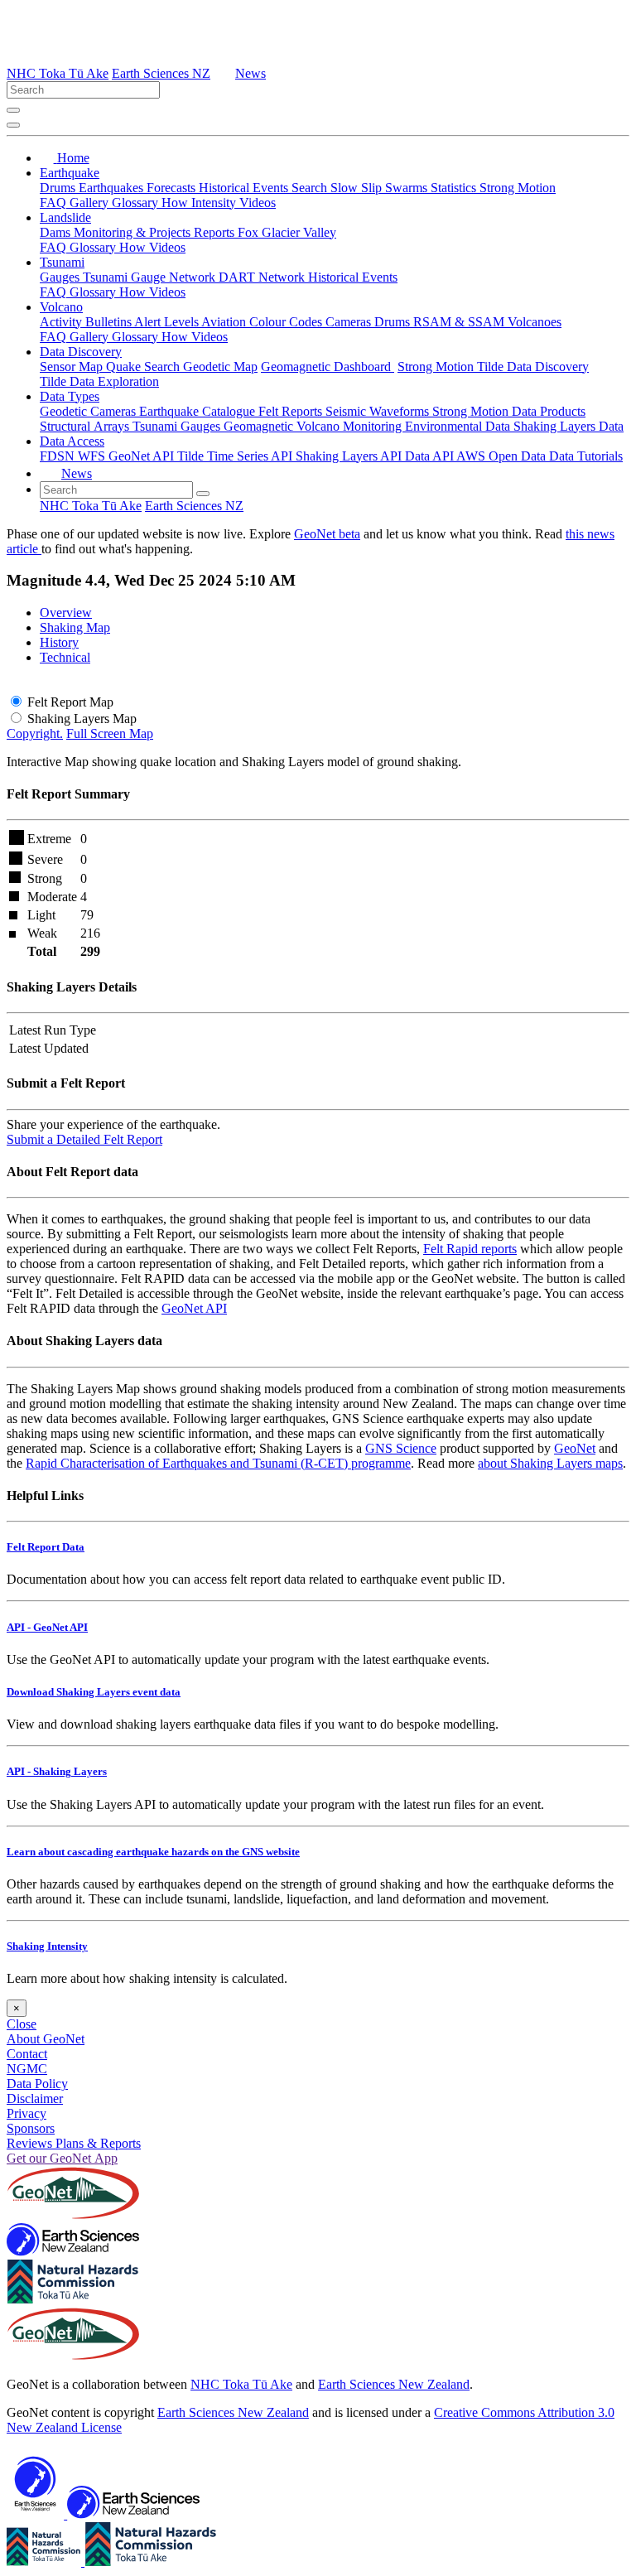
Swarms (408, 188)
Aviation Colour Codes (263, 322)
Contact (27, 2054)
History (59, 642)
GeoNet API (143, 456)
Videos (258, 203)
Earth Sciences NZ (161, 73)
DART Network (263, 277)
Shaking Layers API (350, 456)
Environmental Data (459, 426)
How (176, 203)
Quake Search (145, 367)
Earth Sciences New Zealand (394, 2384)
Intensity (215, 203)
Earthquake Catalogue (199, 411)
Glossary (137, 203)
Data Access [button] (72, 441)
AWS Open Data (503, 456)
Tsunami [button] (62, 262)
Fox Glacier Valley (287, 232)
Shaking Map (75, 627)
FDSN (59, 456)
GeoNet (575, 1448)
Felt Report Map (70, 702)
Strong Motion (518, 188)
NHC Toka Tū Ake (58, 73)
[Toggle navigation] (13, 125)
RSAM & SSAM (460, 322)
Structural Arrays (86, 426)
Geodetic (65, 411)
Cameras (350, 322)
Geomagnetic (260, 426)
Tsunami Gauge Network (151, 277)
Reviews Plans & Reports (74, 2143)
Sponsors (31, 2128)
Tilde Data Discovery (533, 367)
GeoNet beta (327, 534)
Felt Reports (292, 411)
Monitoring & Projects (134, 232)
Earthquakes (113, 188)
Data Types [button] (70, 396)
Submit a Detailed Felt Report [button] (84, 1139)
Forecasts (173, 188)
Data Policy (37, 2084)
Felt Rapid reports (470, 1249)
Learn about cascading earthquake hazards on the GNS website (153, 1852)
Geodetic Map (220, 367)
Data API (431, 456)
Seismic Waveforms (379, 411)
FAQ (55, 203)
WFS (93, 456)
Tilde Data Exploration (99, 381)
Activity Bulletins (87, 322)
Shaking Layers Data (569, 426)
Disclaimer (35, 2098)
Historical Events (245, 188)
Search (311, 188)
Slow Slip (358, 188)
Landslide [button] (65, 217)
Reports (216, 232)
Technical (65, 657)
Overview (66, 613)
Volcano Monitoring (351, 426)
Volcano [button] (61, 307)
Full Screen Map (110, 733)
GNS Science (401, 1448)
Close (22, 2024)
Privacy (26, 2113)
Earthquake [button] (70, 173)
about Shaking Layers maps (550, 1463)
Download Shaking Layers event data (94, 1692)
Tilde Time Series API (236, 456)
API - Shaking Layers (57, 1771)
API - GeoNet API (47, 1627)
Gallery (91, 203)
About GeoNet (46, 2039)
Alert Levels (168, 322)
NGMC (27, 2069)
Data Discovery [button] (81, 352)
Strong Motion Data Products (509, 411)
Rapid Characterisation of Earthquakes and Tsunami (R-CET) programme (218, 1463)
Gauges (61, 277)
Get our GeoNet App (62, 2158)
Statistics (455, 188)
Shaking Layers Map (82, 719)
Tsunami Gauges (178, 426)
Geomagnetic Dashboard (328, 367)
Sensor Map (73, 367)
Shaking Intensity (47, 1946)
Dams (57, 232)
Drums (59, 188)
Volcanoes (535, 322)
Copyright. (35, 733)
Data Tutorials (586, 456)
